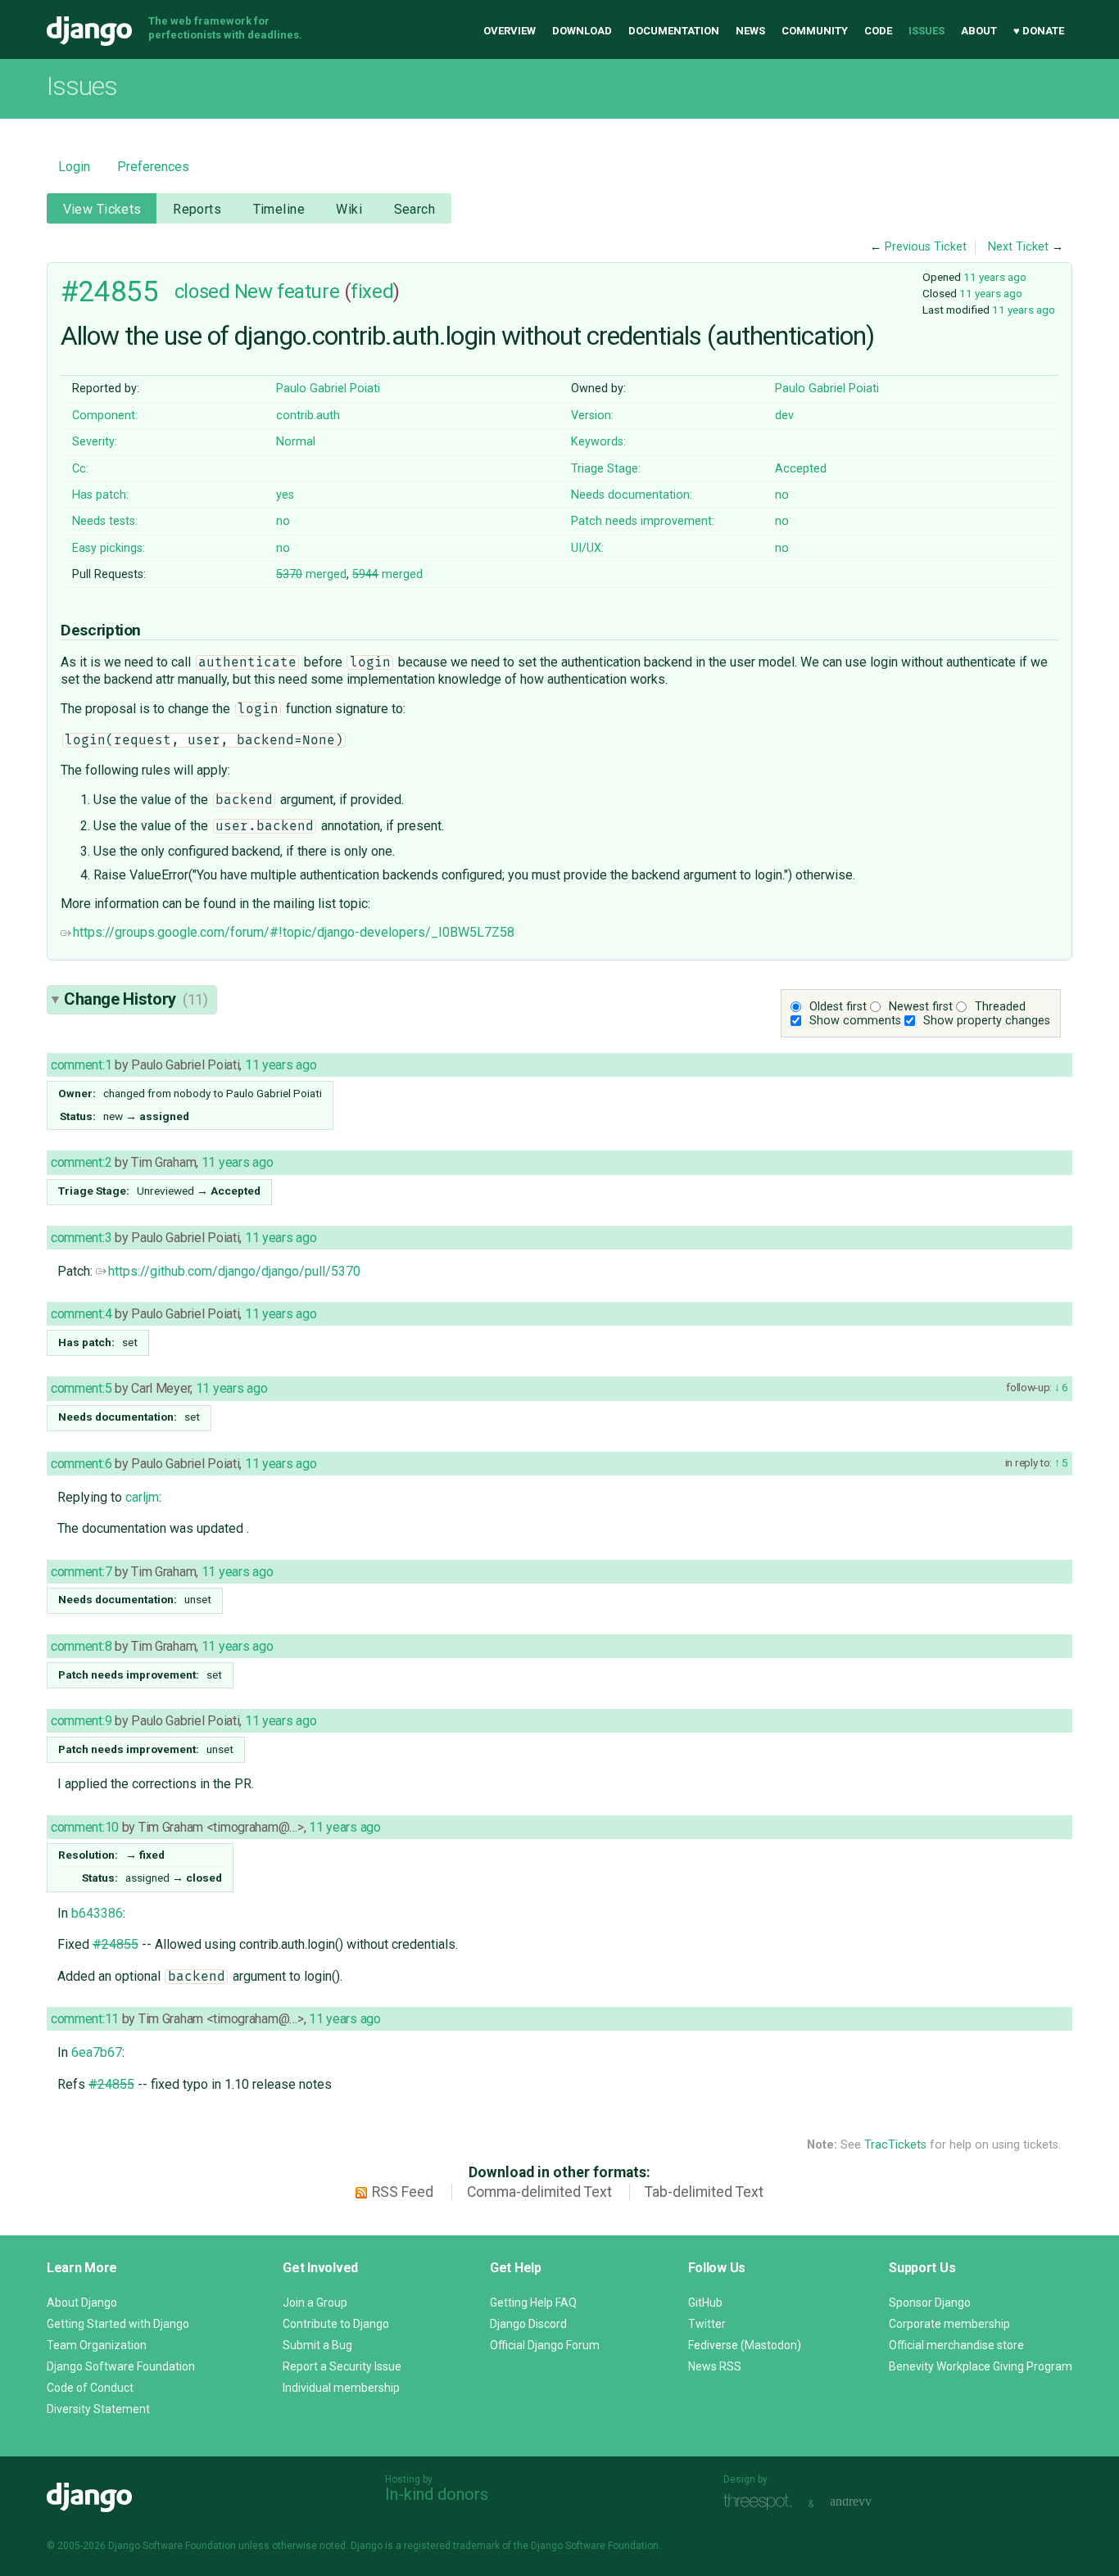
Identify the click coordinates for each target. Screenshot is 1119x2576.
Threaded (1000, 1007)
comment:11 (85, 2019)
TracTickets (895, 2145)
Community (815, 31)
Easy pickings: (109, 548)
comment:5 (81, 1388)
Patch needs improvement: (643, 521)
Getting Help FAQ (533, 2303)
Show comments (855, 1021)
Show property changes (987, 1021)
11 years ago (995, 277)
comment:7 (81, 1572)
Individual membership (341, 2388)
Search (415, 209)
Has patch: (100, 495)
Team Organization (97, 2345)
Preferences (153, 167)
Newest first (921, 1007)
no (782, 495)
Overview (510, 31)
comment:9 (81, 1721)
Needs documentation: (632, 495)
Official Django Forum (545, 2345)
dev (784, 416)
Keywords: (598, 442)
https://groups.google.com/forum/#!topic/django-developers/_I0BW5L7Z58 (294, 932)
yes (285, 495)
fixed (372, 291)
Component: (105, 416)
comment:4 (81, 1314)
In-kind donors (437, 2494)
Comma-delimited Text (539, 2192)
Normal (296, 442)
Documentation (674, 31)
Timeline (279, 209)
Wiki (349, 209)
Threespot (762, 2502)
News (750, 31)
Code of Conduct (90, 2388)
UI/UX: (587, 548)
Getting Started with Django (118, 2324)
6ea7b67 (97, 2052)
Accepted (801, 469)
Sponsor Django (930, 2303)
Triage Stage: (606, 469)
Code (878, 31)
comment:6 (81, 1464)
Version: (592, 416)
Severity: (95, 442)
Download (582, 31)
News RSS (715, 2366)
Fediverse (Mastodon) (745, 2345)
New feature (287, 291)
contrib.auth (308, 416)
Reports (197, 209)
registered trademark (452, 2546)
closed (202, 291)
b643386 (97, 1913)
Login (74, 167)
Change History (136, 999)
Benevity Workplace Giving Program (981, 2366)
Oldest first (838, 1007)
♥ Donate (1039, 31)
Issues (926, 31)
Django (89, 31)
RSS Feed (403, 2192)
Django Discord (528, 2324)
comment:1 (81, 1065)
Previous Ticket (926, 247)
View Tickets (102, 209)
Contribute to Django (336, 2324)
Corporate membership (949, 2324)
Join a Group (315, 2303)
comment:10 (85, 1827)
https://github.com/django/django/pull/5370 (234, 1271)
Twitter (707, 2324)
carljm (142, 1497)
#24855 (109, 291)
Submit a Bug (317, 2345)
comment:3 (81, 1238)
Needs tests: (105, 521)
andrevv (869, 2502)
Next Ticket (1018, 247)
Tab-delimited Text (704, 2192)
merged (311, 574)
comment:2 (81, 1162)
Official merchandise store (956, 2345)
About (979, 31)
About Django (82, 2303)
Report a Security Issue (342, 2366)
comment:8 (81, 1646)
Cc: (80, 469)
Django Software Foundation (121, 2366)
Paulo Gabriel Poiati (328, 389)
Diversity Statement (98, 2409)
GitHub (705, 2303)
